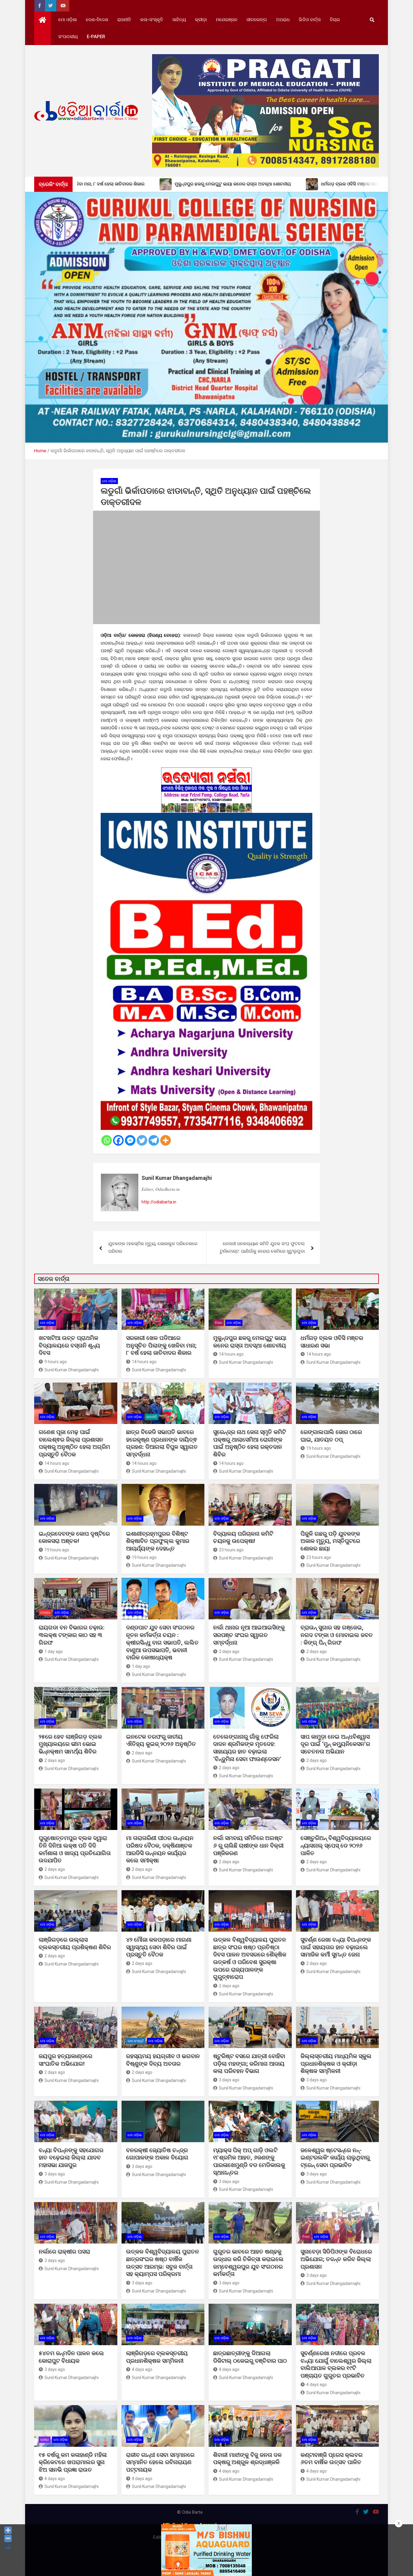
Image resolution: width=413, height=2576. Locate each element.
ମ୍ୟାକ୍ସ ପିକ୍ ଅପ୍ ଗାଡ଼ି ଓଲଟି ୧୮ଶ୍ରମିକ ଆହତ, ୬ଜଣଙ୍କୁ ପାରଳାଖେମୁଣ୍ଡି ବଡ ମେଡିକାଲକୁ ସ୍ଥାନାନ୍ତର (249, 2161)
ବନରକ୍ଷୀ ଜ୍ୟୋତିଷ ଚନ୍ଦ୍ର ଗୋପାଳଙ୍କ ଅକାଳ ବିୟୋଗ (157, 2154)
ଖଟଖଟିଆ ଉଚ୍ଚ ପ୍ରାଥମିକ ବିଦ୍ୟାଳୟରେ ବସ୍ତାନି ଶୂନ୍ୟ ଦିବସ (69, 1345)
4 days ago (142, 2369)
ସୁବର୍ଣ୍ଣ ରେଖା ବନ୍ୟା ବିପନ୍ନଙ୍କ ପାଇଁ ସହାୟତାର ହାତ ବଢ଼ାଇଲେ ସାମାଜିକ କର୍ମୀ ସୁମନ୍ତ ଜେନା (336, 1947)
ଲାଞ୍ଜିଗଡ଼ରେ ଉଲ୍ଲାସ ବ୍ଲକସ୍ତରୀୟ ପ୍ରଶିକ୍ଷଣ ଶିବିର (75, 1943)
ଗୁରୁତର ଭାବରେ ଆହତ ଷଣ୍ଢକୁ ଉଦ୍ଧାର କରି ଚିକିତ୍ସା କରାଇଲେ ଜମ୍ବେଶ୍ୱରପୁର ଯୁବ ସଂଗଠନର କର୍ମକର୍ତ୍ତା (248, 2263)
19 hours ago (319, 1448)
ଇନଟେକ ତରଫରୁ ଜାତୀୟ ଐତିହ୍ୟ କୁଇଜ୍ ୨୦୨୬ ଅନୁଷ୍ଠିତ (161, 1740)
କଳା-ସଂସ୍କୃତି (152, 20)
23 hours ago (231, 1550)
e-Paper (96, 37)
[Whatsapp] (107, 1140)
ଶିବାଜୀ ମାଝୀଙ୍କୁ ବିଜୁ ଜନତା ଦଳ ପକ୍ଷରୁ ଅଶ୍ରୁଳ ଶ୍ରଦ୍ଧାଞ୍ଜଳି (247, 2459)
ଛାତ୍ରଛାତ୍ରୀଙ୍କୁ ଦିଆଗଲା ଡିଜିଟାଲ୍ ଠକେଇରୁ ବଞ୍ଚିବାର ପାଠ (250, 2357)
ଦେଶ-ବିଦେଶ (97, 20)
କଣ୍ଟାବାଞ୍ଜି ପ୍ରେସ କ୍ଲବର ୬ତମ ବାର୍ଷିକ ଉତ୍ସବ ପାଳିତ (332, 2459)
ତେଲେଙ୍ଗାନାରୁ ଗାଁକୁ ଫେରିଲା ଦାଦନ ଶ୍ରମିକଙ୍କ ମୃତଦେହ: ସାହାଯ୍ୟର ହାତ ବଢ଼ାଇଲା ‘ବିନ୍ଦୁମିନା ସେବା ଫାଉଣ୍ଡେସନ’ (247, 1748)
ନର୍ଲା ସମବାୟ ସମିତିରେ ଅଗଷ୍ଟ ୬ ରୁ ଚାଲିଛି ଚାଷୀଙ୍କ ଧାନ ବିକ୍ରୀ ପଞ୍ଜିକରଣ (248, 1845)
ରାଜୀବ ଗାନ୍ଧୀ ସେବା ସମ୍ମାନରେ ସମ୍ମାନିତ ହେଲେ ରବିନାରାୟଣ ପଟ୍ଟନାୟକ (160, 2462)
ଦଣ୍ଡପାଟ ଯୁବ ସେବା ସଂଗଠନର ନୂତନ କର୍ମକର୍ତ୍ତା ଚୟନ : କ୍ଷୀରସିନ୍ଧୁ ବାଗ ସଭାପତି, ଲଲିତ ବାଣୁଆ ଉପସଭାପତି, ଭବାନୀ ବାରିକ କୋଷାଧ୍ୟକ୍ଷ (162, 1642)
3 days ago (229, 2080)
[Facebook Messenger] (130, 1140)
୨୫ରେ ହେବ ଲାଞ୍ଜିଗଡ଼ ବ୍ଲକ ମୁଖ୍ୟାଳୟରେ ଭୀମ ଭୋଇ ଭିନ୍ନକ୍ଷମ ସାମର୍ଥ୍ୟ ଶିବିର (70, 1744)
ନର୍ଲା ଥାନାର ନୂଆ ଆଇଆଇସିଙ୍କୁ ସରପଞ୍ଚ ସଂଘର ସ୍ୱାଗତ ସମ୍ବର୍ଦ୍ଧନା (249, 1635)
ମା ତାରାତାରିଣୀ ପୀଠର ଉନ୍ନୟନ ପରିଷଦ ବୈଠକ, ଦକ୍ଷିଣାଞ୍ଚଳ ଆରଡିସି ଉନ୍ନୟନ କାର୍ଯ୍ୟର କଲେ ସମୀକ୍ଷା (160, 1849)
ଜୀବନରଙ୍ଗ (257, 20)
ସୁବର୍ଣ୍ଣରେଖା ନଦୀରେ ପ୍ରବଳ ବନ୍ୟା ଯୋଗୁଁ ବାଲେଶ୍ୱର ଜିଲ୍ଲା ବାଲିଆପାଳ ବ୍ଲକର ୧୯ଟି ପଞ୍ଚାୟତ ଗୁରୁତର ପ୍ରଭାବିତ (336, 2364)
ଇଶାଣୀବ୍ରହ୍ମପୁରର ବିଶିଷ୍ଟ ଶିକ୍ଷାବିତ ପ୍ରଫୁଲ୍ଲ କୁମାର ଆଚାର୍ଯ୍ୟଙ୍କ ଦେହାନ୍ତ (158, 1541)
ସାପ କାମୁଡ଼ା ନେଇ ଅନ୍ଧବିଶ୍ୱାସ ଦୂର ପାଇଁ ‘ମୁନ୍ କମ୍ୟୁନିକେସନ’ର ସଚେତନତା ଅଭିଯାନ (335, 1744)
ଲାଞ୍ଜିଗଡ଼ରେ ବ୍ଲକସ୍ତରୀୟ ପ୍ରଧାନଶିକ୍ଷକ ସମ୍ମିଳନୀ (157, 2357)
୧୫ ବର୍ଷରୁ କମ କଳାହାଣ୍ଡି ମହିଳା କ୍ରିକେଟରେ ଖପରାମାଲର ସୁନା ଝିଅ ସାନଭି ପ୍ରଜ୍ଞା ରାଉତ (73, 2462)
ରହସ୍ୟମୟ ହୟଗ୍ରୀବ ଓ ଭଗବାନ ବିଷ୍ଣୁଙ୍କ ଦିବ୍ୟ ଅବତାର (163, 2060)
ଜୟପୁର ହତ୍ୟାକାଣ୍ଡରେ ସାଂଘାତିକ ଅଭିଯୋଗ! (65, 2060)
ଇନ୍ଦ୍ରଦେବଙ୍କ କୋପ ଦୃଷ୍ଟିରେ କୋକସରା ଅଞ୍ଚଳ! (74, 1537)
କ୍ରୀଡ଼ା (201, 20)
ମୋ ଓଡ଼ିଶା (68, 20)
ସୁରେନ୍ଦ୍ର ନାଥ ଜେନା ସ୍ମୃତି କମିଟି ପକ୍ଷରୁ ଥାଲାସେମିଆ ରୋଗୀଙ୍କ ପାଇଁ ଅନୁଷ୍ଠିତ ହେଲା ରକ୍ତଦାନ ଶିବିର (250, 1443)
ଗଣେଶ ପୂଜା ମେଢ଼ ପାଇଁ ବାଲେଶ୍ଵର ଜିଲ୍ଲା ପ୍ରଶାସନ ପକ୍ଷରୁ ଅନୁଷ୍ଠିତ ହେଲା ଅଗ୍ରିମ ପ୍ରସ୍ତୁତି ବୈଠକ (74, 1443)
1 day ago (54, 1651)
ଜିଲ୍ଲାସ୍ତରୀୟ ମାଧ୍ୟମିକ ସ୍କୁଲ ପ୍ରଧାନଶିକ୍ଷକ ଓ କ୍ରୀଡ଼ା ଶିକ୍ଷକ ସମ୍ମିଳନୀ (336, 2064)
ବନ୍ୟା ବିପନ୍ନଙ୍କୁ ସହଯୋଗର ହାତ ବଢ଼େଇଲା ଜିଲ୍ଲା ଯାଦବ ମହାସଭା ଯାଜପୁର (71, 2158)
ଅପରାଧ (283, 20)
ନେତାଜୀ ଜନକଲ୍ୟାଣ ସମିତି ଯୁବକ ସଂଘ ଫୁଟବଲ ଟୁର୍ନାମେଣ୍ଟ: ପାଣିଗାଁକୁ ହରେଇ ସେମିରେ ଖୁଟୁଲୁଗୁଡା (262, 1248)
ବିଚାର (335, 20)
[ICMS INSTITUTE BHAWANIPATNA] (207, 817)
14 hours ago (144, 1362)
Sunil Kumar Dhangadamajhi (177, 1178)
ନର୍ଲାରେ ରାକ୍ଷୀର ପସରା (65, 2252)
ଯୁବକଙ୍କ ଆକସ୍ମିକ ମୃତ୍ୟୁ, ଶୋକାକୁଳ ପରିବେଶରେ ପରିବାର (153, 1248)
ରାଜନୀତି (124, 20)
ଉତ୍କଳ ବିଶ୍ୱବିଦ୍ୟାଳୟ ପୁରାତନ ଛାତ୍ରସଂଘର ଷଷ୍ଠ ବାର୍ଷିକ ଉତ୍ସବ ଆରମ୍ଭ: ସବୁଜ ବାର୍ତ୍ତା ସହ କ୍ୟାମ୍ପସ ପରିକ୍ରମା (163, 2263)
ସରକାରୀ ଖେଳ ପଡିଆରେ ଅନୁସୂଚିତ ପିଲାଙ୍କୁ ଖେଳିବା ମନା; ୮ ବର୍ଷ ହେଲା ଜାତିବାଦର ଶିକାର (161, 1345)
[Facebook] (118, 1140)
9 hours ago (56, 1362)
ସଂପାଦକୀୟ (68, 37)
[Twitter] (142, 1140)
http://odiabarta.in (159, 1202)
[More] (166, 1140)
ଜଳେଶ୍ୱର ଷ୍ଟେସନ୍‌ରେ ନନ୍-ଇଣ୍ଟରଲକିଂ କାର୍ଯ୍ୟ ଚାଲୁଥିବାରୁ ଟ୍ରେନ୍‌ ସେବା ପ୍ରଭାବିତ (335, 2158)
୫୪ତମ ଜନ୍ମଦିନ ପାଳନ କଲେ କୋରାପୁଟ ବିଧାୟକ (71, 2357)
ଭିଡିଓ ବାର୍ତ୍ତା (310, 20)
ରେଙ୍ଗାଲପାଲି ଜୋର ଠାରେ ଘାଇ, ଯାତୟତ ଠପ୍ (331, 1436)
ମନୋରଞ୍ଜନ (227, 20)
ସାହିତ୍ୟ (179, 20)
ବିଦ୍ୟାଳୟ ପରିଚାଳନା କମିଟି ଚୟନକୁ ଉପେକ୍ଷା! (243, 1537)
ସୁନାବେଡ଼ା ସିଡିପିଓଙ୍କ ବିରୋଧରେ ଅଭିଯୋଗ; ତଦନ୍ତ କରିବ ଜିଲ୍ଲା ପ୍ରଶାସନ (336, 2259)
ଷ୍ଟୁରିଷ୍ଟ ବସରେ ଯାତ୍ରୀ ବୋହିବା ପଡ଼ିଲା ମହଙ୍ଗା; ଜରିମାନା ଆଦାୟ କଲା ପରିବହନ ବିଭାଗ (249, 2064)
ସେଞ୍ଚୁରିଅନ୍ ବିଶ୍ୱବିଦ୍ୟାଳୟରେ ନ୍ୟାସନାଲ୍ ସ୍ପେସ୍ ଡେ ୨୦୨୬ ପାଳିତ (336, 1845)
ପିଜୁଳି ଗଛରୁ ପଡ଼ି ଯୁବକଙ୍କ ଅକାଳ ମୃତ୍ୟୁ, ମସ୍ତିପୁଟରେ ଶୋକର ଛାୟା (330, 1541)
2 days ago (229, 1651)
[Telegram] (154, 1140)
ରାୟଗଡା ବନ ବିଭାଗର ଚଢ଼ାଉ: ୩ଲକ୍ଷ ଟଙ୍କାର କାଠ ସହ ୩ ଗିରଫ (72, 1635)
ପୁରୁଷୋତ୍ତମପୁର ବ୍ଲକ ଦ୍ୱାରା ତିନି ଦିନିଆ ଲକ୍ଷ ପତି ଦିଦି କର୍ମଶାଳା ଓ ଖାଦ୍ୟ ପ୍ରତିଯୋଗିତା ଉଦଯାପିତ (75, 1849)
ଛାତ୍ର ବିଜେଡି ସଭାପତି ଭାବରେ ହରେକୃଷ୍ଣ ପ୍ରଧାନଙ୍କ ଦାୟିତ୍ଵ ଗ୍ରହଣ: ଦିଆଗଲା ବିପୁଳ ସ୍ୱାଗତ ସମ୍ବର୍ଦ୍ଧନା (162, 1443)
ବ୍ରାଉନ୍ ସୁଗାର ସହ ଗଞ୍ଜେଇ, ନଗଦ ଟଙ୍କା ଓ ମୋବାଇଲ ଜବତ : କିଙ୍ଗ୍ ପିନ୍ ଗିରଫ (337, 1635)
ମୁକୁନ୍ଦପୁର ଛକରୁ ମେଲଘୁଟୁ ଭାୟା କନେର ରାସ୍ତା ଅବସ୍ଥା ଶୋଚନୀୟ (250, 1342)
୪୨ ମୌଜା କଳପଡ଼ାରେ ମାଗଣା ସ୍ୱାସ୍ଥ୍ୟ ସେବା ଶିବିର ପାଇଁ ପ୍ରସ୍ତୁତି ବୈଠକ (159, 1947)
